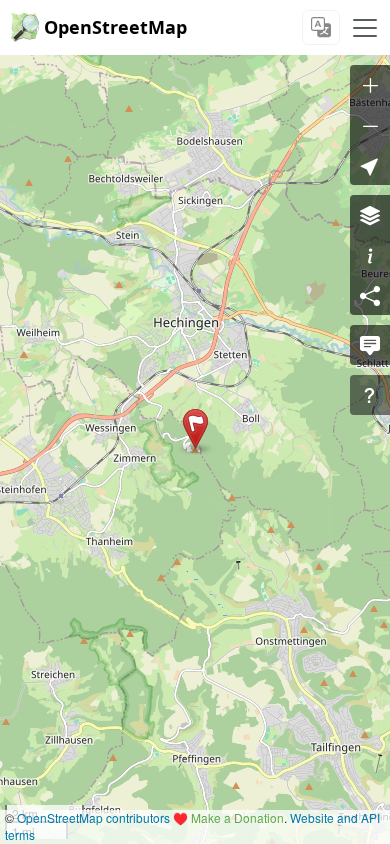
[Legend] (370, 255)
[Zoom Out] (370, 125)
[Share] (370, 295)
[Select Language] (321, 27)
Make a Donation (237, 817)
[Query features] (370, 395)
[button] (195, 429)
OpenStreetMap (115, 27)
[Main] (365, 28)
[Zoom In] (370, 85)
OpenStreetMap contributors (93, 817)
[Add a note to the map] (370, 345)
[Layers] (370, 215)
